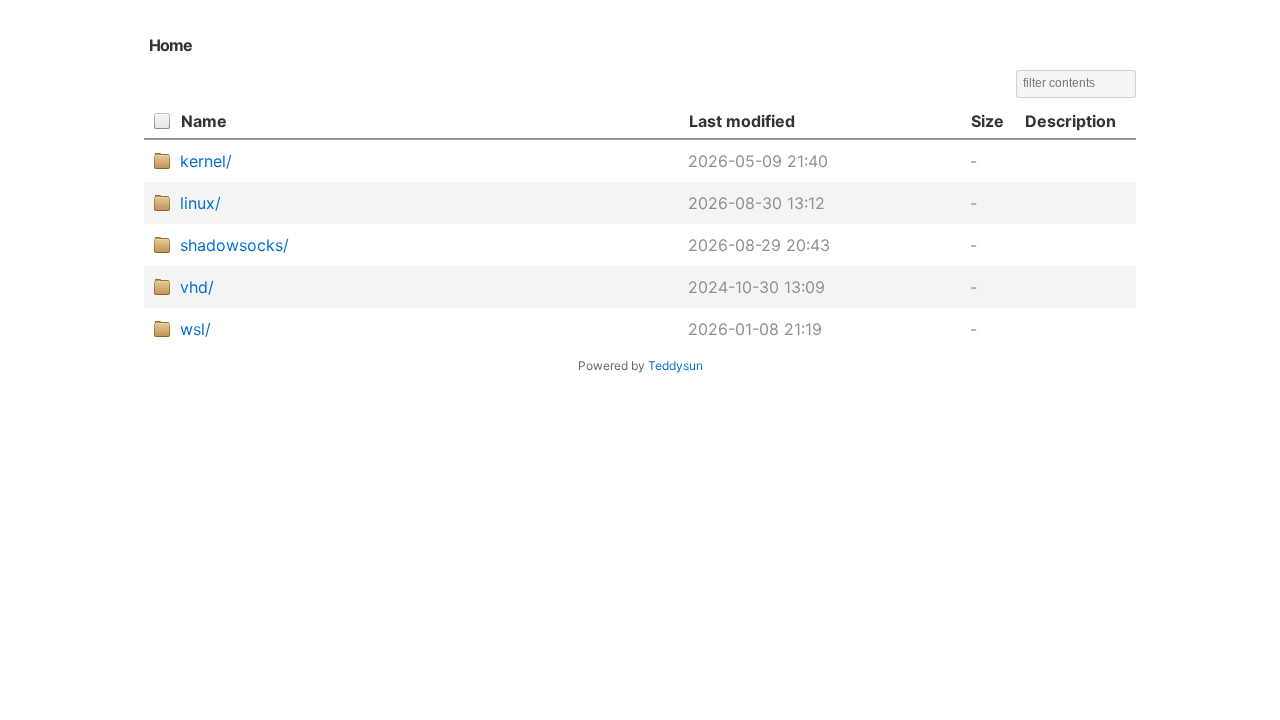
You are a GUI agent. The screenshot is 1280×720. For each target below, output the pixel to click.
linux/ (200, 203)
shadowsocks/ (234, 245)
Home (170, 45)
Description (1070, 121)
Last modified (742, 121)
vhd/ (197, 287)
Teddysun (675, 365)
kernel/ (206, 161)
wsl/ (195, 329)
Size (987, 121)
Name (204, 121)
